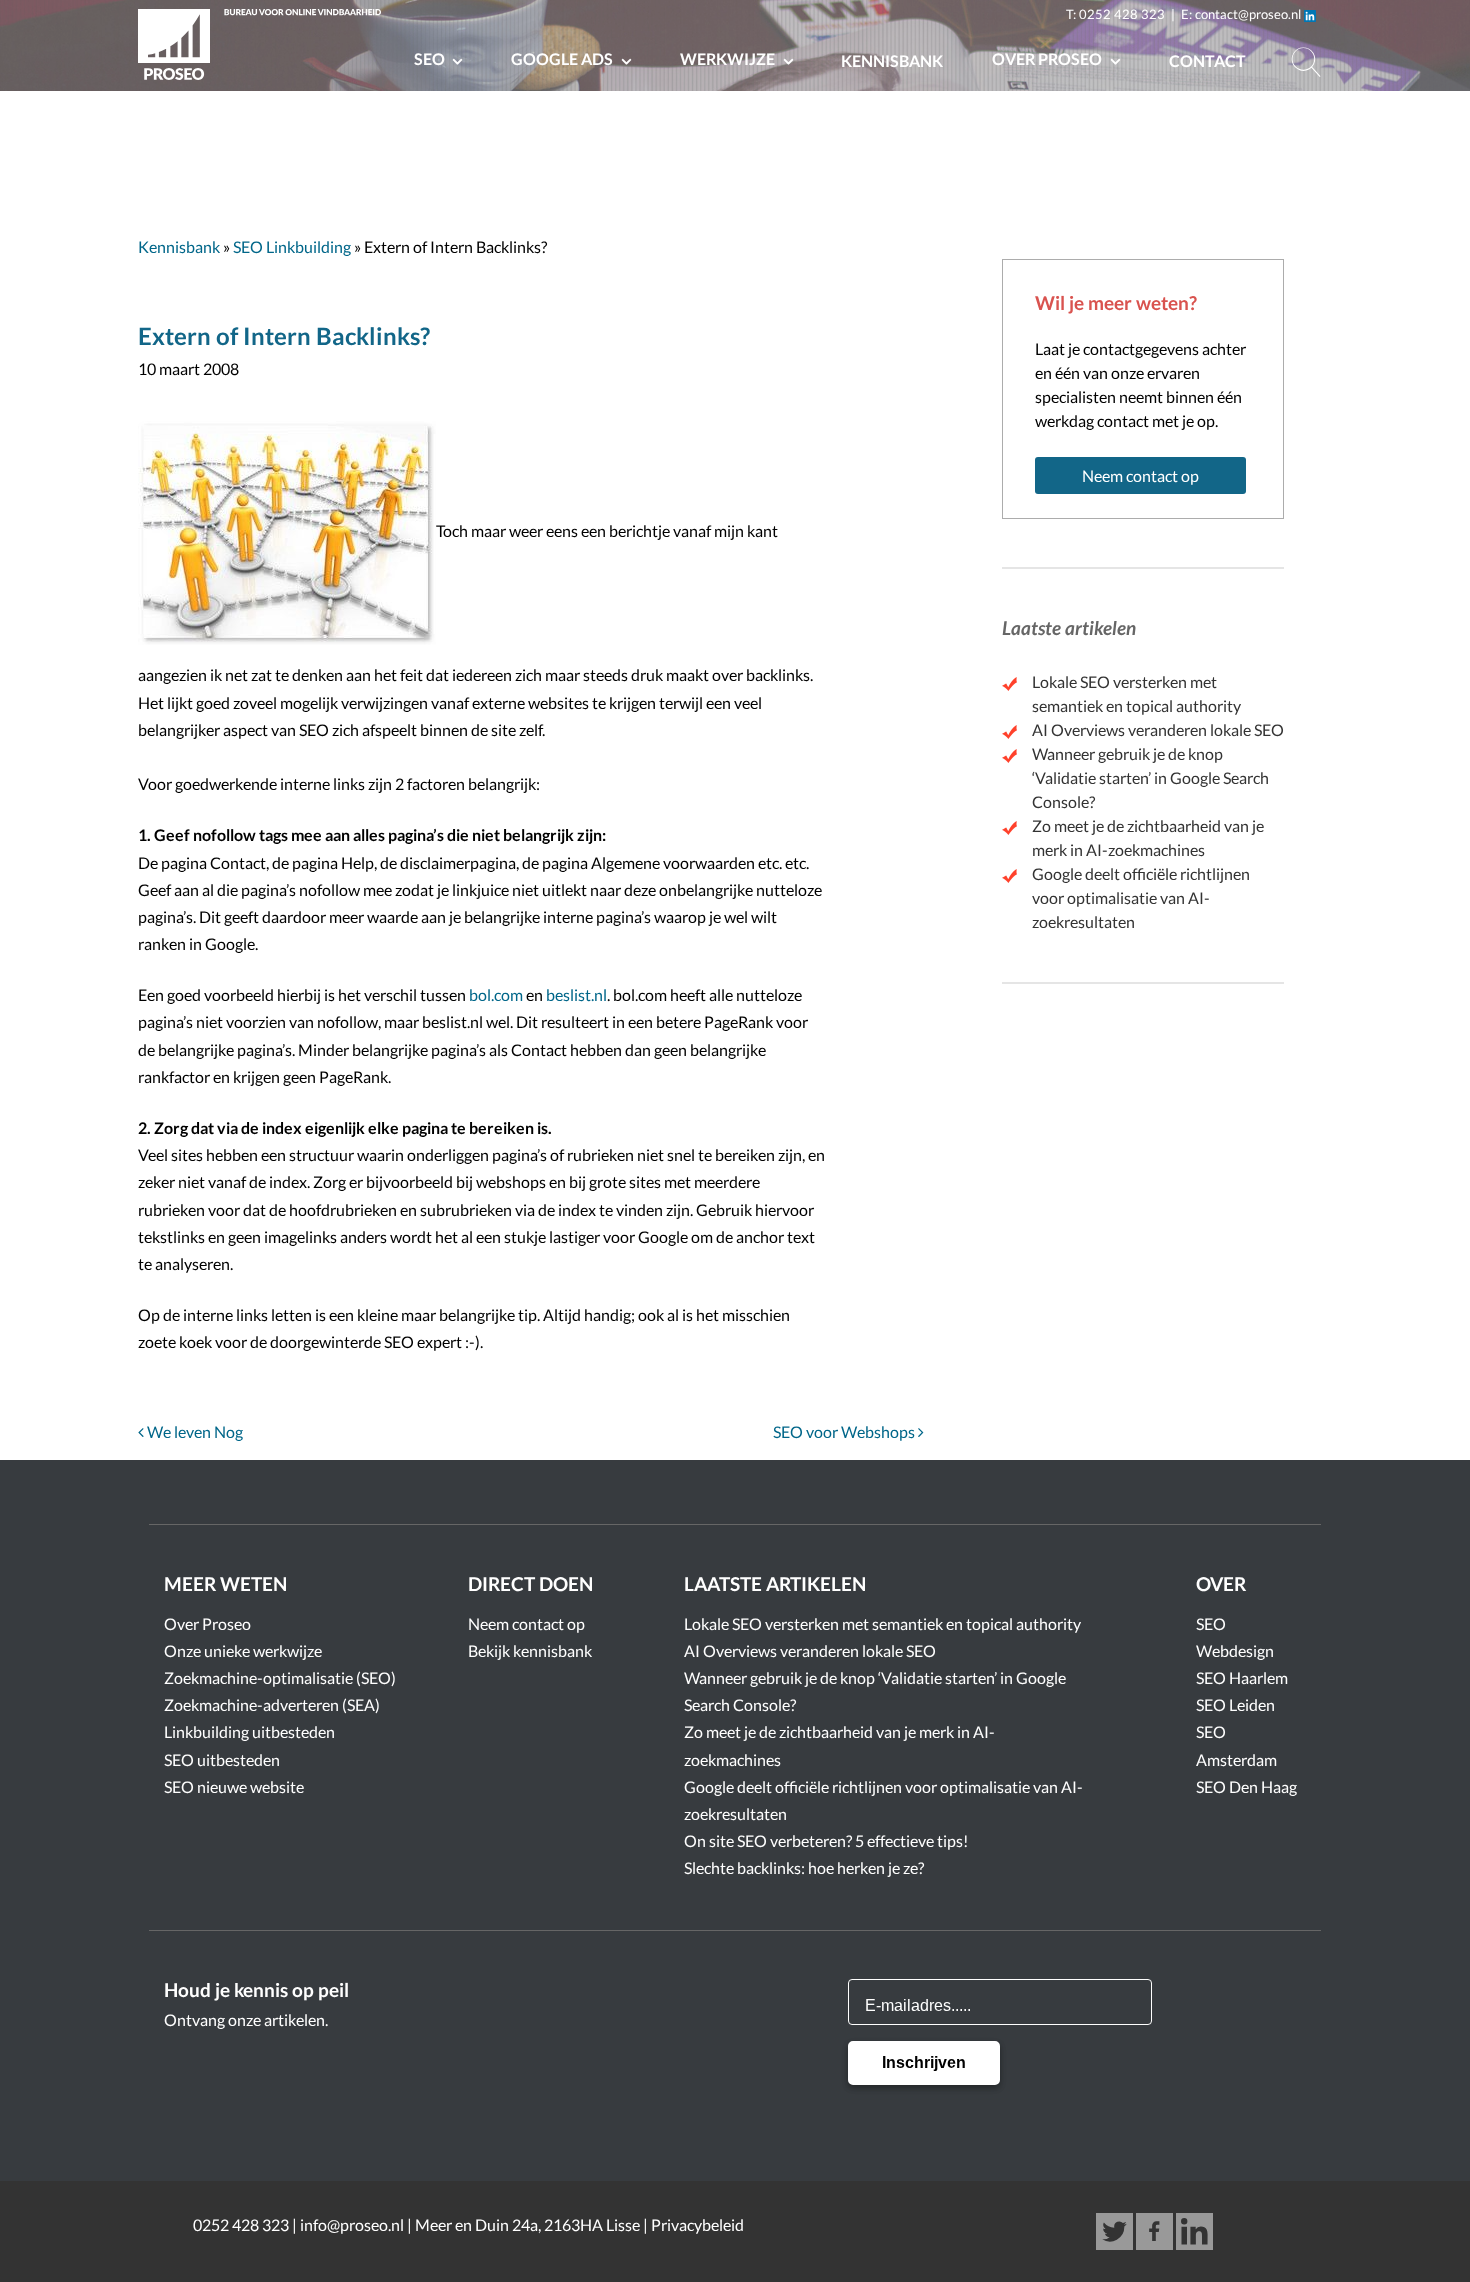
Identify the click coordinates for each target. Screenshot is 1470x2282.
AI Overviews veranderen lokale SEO (1158, 729)
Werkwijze (729, 58)
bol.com (496, 994)
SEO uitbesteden (222, 1759)
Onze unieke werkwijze (243, 1650)
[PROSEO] (263, 48)
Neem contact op (1140, 475)
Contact (1207, 60)
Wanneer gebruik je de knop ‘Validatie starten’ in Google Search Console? (1150, 777)
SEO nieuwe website (234, 1786)
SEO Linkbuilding (292, 246)
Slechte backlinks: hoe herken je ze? (804, 1867)
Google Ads (563, 58)
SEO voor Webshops (845, 1431)
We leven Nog (193, 1431)
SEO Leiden (1235, 1704)
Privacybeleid (697, 2224)
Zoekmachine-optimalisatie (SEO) (280, 1677)
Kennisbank (892, 60)
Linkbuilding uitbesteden (249, 1731)
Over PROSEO (1048, 58)
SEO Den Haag (1246, 1786)
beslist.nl (576, 994)
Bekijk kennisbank (530, 1650)
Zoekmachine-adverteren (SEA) (272, 1704)
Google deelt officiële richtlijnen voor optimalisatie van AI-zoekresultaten (1141, 897)
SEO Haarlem (1242, 1677)
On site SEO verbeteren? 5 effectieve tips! (826, 1840)
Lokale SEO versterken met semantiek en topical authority (882, 1623)
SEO (431, 58)
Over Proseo (207, 1623)
